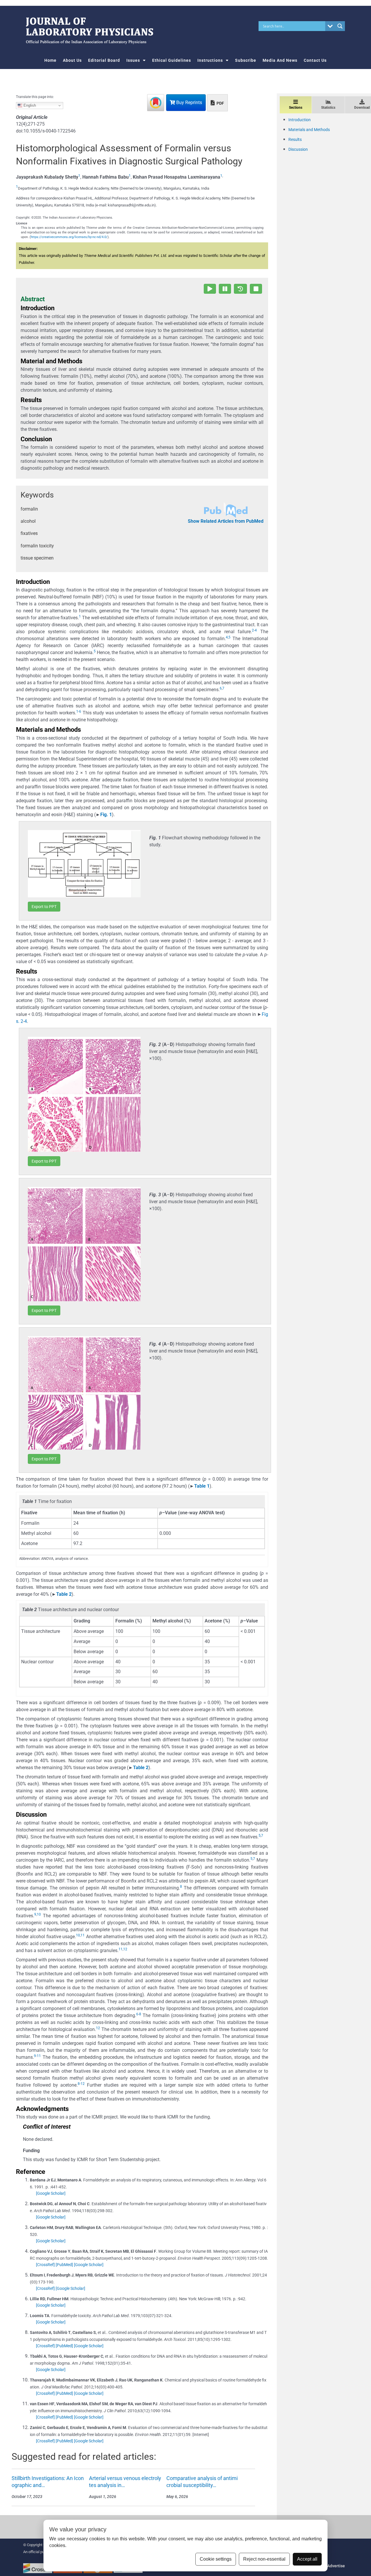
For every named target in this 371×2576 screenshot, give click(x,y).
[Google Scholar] (51, 2193)
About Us (72, 60)
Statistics (328, 108)
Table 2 (64, 1594)
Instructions (210, 60)
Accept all (307, 2559)
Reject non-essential (264, 2559)
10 (39, 1914)
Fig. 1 (106, 815)
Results (295, 139)
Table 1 (202, 1486)
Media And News (280, 60)
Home (50, 60)
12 (125, 1949)
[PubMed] (64, 2265)
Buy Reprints (189, 102)
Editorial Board (104, 60)
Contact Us (315, 60)
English (29, 105)
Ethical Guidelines (172, 60)
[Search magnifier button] (340, 26)
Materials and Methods (309, 130)
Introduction (300, 120)
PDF (220, 103)
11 (83, 1935)
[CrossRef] (45, 2265)
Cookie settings (216, 2559)
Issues (133, 60)
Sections (296, 108)
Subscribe (246, 60)
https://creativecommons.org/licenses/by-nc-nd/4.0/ (69, 237)
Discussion (298, 149)
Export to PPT (44, 907)
